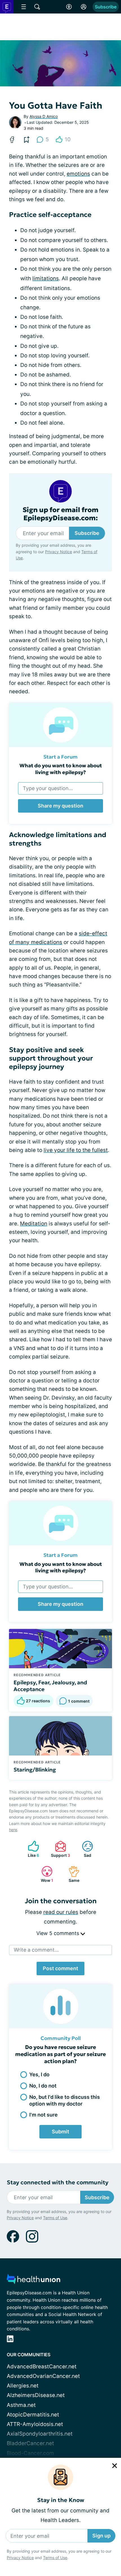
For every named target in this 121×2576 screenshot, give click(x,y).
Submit (60, 2132)
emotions (78, 174)
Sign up (101, 2536)
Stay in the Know (61, 2500)
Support (60, 1849)
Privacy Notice (20, 2558)
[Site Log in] (84, 7)
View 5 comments (58, 1933)
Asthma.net (21, 2405)
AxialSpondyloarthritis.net (40, 2434)
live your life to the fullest (76, 1150)
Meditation (34, 1224)
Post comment (60, 1968)
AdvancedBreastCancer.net (42, 2367)
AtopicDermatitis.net (33, 2415)
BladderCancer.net (30, 2443)
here (13, 1830)
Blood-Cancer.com (30, 2453)
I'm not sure (43, 2115)
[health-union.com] (33, 2281)
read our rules (61, 1912)
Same (71, 1874)
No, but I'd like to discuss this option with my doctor (65, 2100)
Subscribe (106, 7)
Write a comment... (36, 1950)
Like (31, 1849)
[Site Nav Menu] (24, 7)
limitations (46, 278)
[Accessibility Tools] (69, 7)
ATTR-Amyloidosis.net (35, 2424)
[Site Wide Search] (37, 7)
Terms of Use (55, 2558)
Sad (84, 1849)
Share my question (60, 806)
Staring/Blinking (35, 1770)
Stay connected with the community (58, 2182)
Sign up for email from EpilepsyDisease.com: (60, 514)
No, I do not (43, 2086)
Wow (44, 1874)
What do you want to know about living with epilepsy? (61, 769)
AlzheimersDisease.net (36, 2395)
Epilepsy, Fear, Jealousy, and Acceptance (50, 1686)
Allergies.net (23, 2386)
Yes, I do (39, 2074)
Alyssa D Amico (44, 116)
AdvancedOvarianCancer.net (43, 2376)
